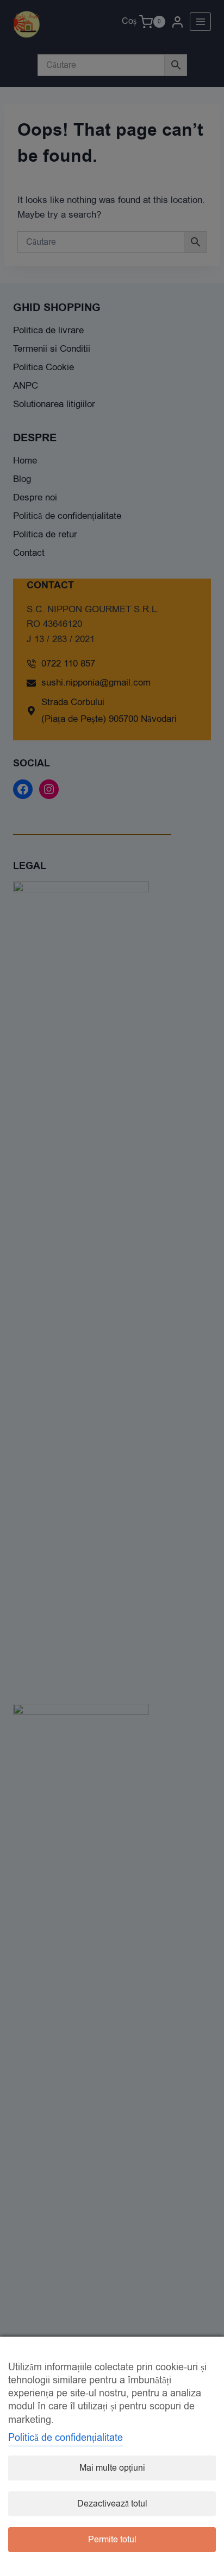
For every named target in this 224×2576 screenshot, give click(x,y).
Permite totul (112, 2540)
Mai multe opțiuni (112, 2468)
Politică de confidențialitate (66, 2438)
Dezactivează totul (112, 2504)
